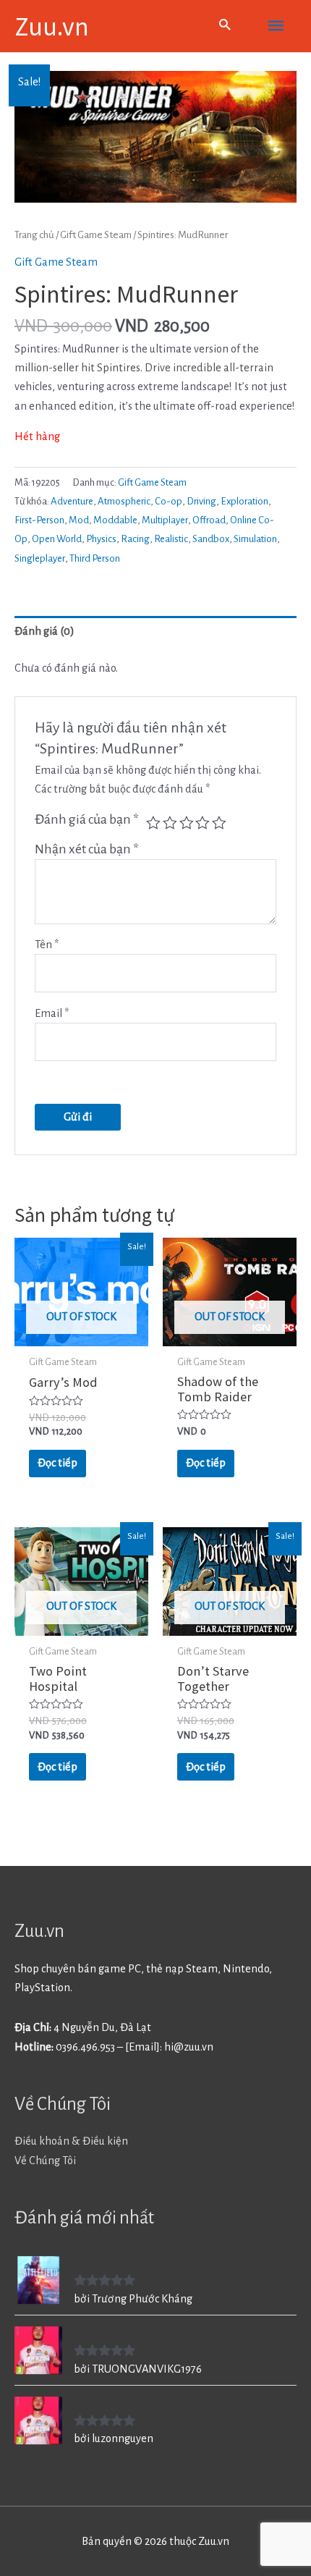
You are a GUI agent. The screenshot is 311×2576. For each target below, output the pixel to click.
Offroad (209, 520)
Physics (101, 539)
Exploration (244, 501)
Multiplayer (165, 520)
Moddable (115, 520)
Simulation (255, 539)
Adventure (72, 501)
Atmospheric (124, 501)
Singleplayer (40, 558)
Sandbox (211, 539)
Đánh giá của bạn (87, 819)
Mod (79, 520)
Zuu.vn (52, 25)
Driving (201, 501)
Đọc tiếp (57, 1463)
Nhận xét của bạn (87, 849)
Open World (57, 539)
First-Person (39, 520)
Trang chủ (34, 235)
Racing (135, 539)
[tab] (155, 632)
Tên (47, 945)
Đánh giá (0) (44, 631)
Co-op (169, 501)
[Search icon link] (225, 26)
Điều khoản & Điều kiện (71, 2141)
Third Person (95, 558)
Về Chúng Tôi (45, 2161)
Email (52, 1013)
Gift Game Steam (96, 235)
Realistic (171, 539)
